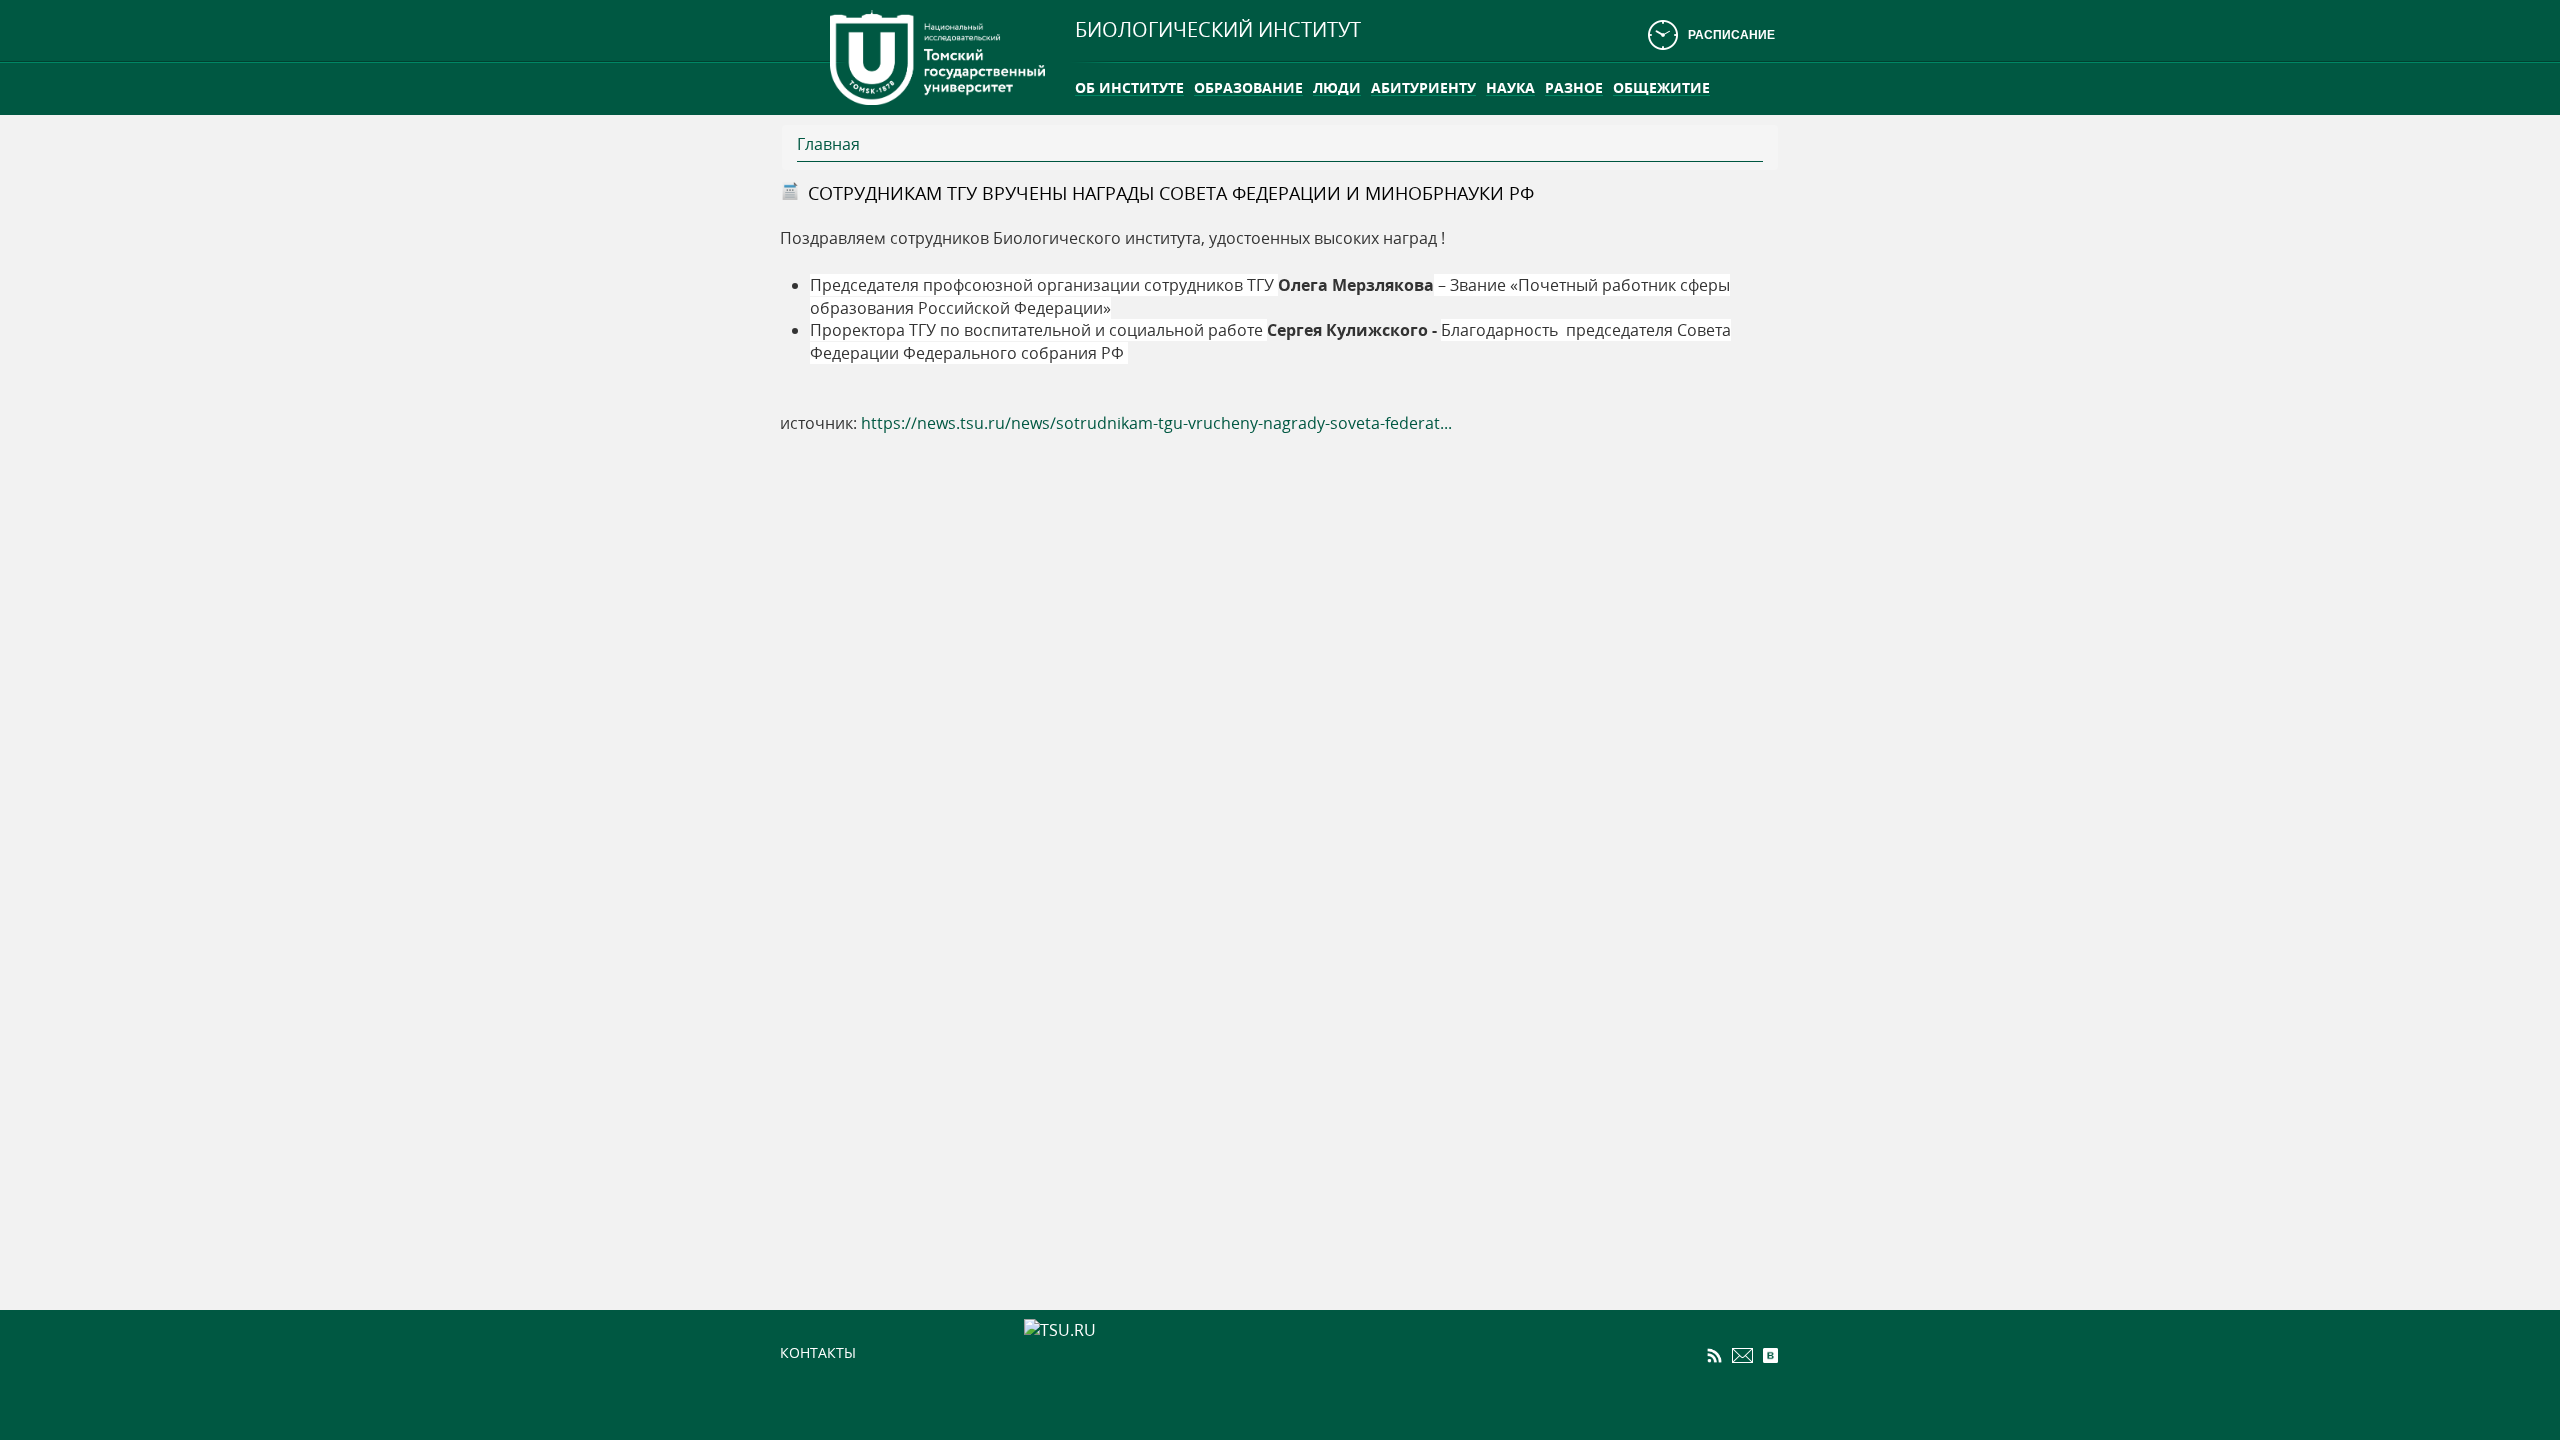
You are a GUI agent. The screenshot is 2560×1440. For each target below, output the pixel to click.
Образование (1248, 87)
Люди (1337, 87)
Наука (1510, 87)
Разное (1574, 87)
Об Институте (1129, 87)
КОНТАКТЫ (818, 1352)
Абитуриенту (1423, 87)
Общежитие (1661, 87)
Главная (828, 144)
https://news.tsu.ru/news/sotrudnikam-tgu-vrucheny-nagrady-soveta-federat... (1156, 423)
